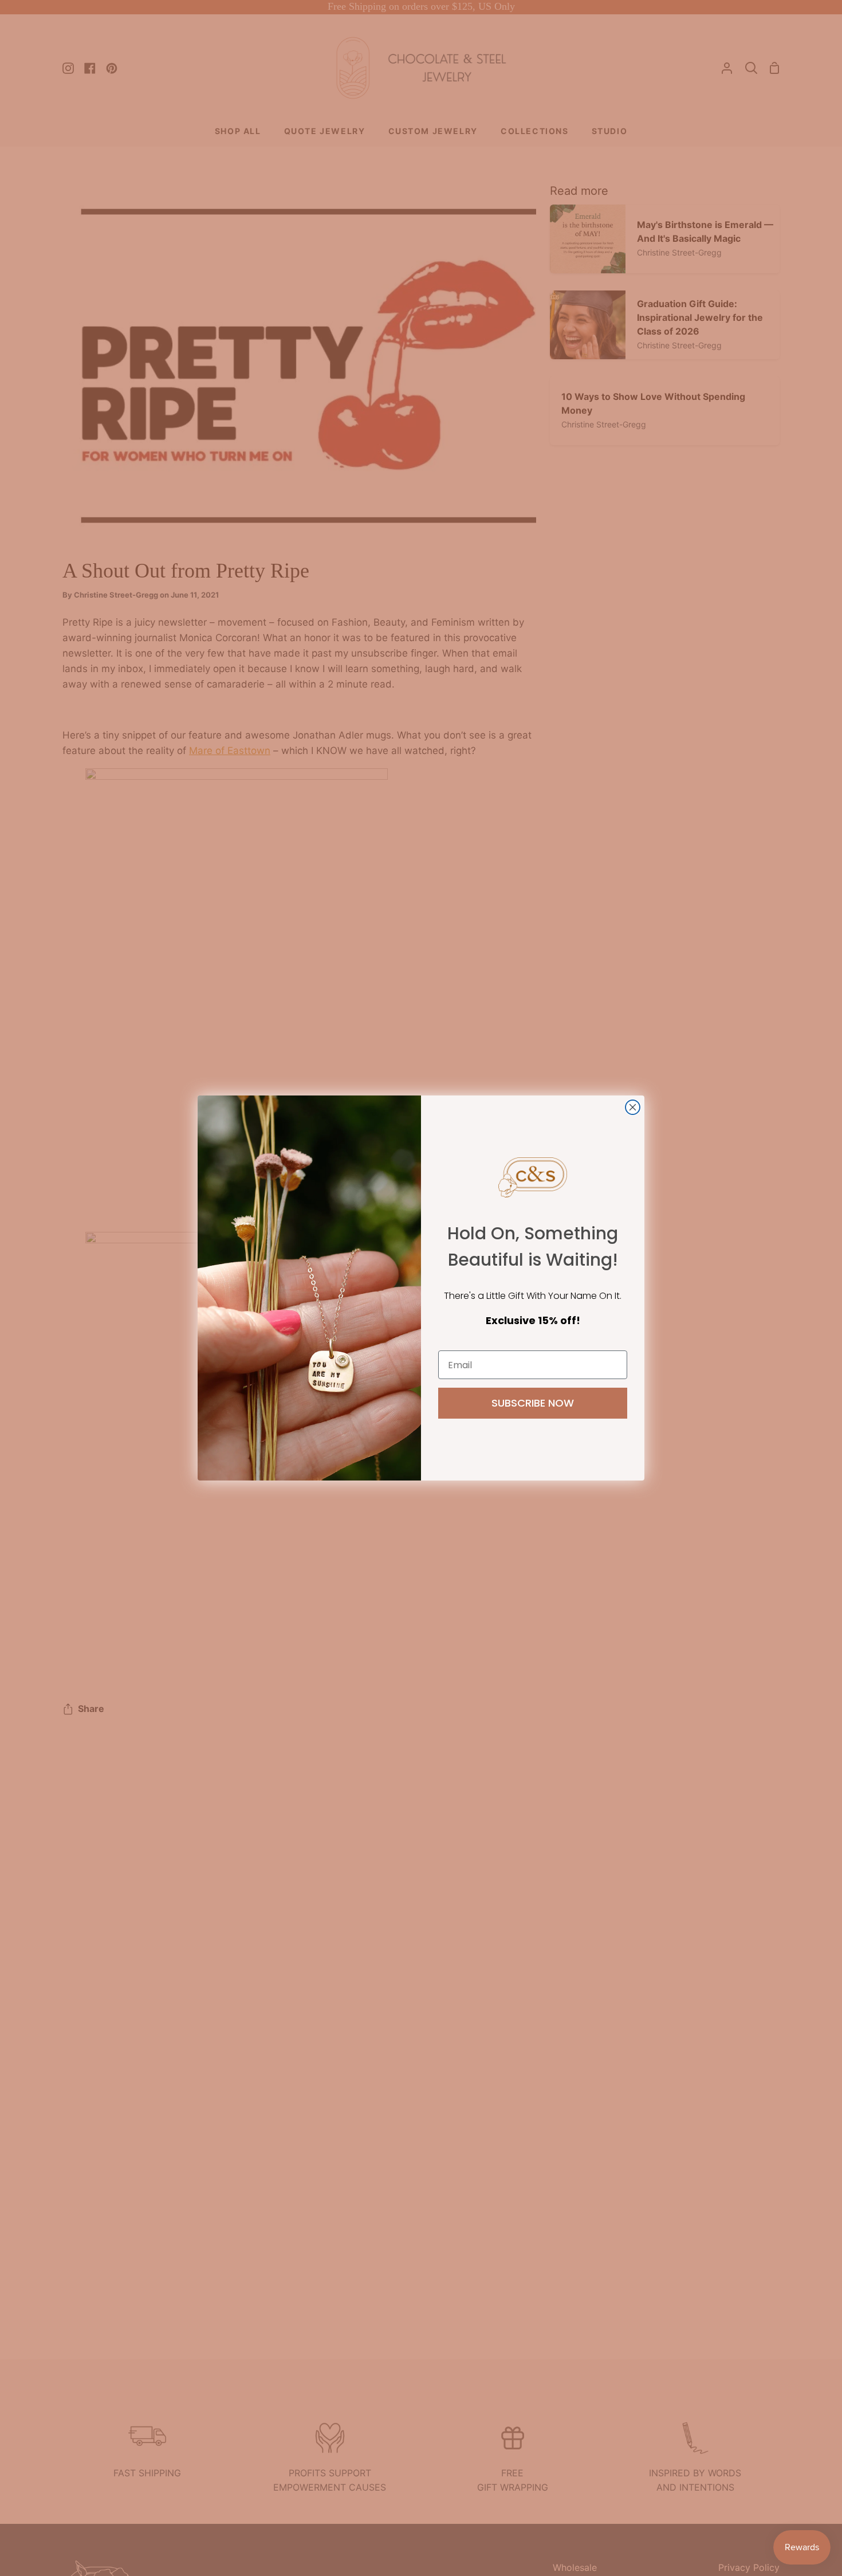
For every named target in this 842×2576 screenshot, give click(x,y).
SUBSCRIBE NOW (533, 1403)
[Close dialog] (633, 1107)
